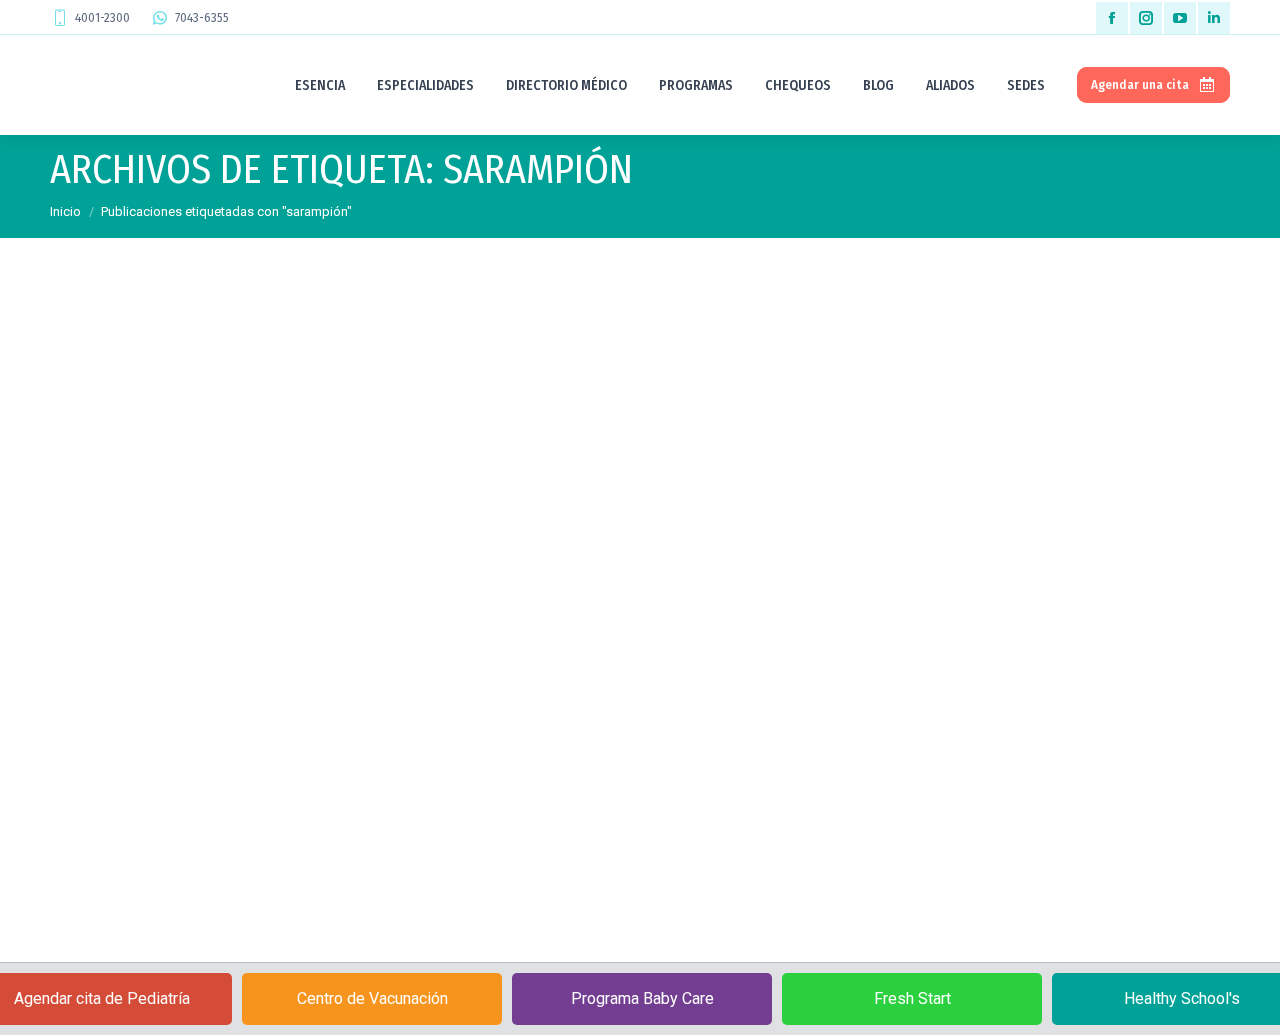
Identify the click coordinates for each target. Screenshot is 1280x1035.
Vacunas (100, 824)
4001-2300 (102, 18)
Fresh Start (912, 998)
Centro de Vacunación (372, 998)
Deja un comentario (422, 824)
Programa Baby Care (642, 998)
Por (202, 824)
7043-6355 (202, 18)
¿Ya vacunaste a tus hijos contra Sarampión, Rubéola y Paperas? (341, 787)
